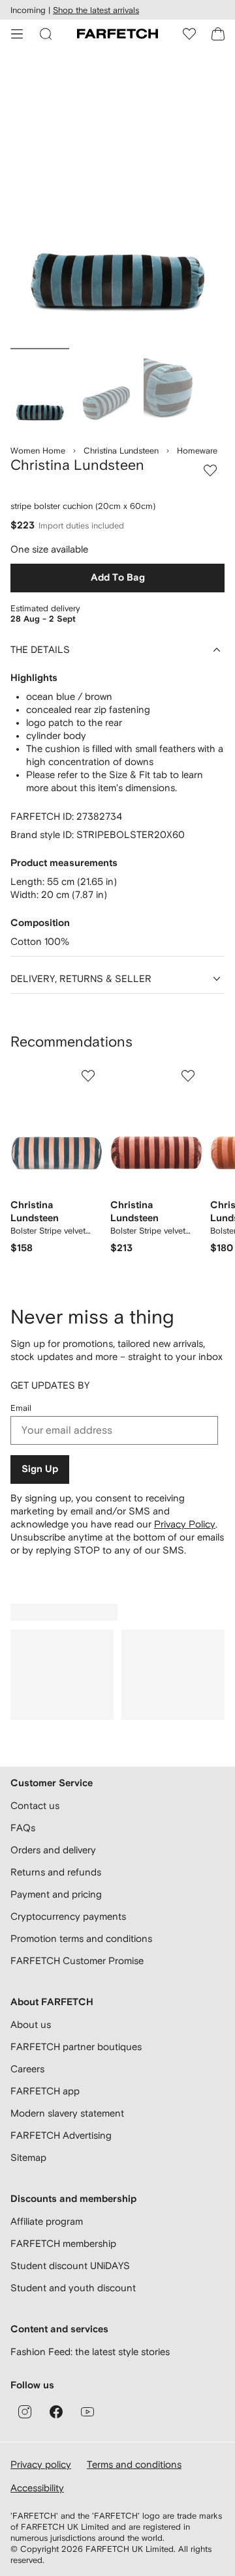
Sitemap (28, 2157)
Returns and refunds (56, 1872)
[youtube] (87, 2412)
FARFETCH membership (63, 2243)
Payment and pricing (56, 1894)
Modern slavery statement (67, 2113)
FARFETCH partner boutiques (76, 2047)
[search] (46, 34)
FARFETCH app (45, 2091)
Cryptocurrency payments (68, 1916)
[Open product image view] (117, 201)
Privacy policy (41, 2464)
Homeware (197, 451)
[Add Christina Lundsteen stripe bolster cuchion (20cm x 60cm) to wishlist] (210, 470)
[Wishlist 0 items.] (189, 34)
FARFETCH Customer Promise (77, 1961)
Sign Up (40, 1469)
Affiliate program (47, 2221)
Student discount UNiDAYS (70, 2265)
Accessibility (37, 2488)
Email (21, 1408)
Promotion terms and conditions (81, 1938)
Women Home (38, 451)
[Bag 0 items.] (218, 34)
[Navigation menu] (17, 34)
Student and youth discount (73, 2288)
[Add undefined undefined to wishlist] (88, 1076)
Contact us (35, 1805)
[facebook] (56, 2412)
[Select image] (40, 390)
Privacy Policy (185, 1524)
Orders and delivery (53, 1850)
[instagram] (25, 2412)
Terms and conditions (134, 2464)
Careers (27, 2069)
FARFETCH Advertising (61, 2135)
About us (31, 2024)
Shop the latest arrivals (96, 10)
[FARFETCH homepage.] (117, 34)
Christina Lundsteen (121, 451)
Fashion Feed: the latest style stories (90, 2352)
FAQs (23, 1828)
